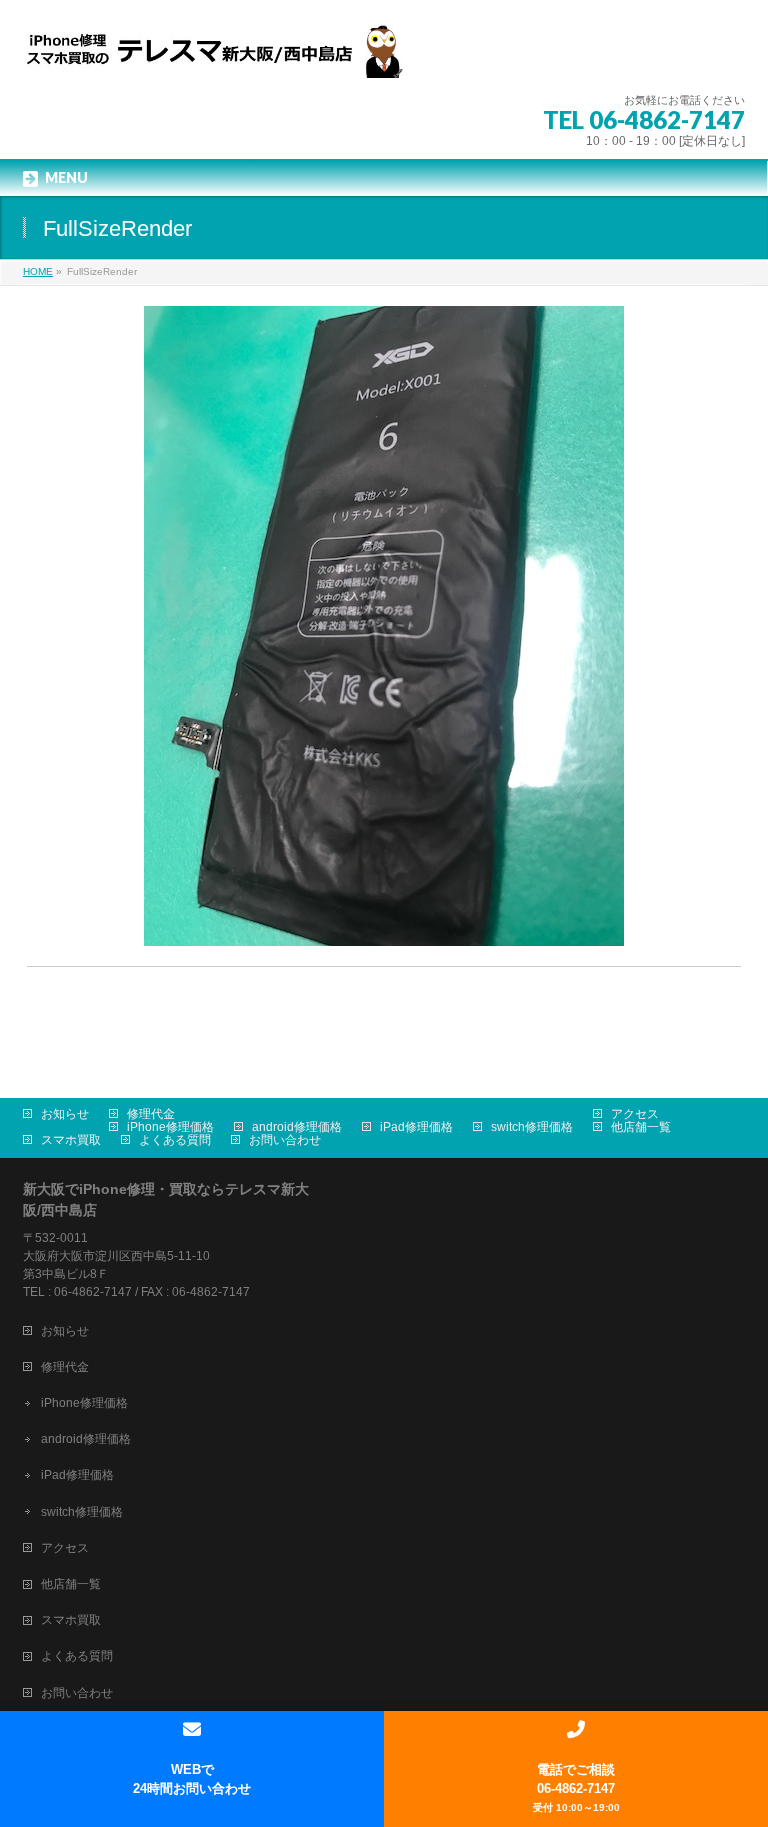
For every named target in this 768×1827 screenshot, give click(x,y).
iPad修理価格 (416, 1127)
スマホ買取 (71, 1140)
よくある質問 (175, 1140)
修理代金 (151, 1114)
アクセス (635, 1114)
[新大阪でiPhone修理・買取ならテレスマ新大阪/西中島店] (223, 55)
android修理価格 (297, 1127)
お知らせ (65, 1114)
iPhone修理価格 (170, 1127)
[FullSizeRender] (384, 626)
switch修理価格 (532, 1127)
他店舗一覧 (641, 1127)
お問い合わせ (285, 1140)
